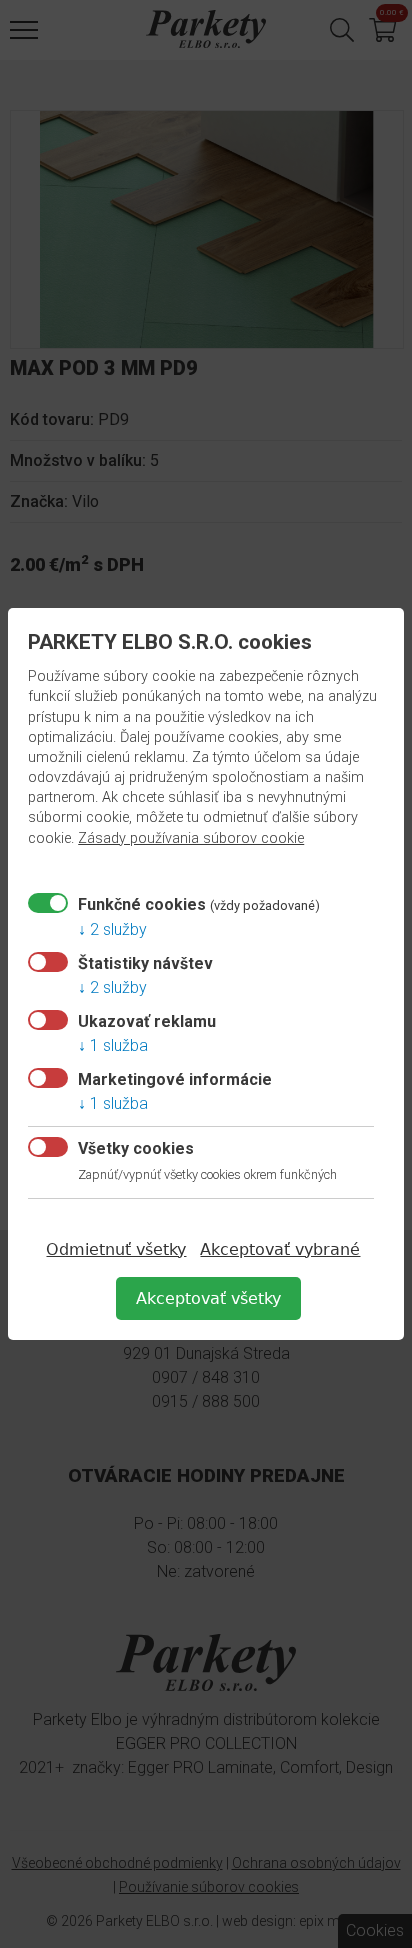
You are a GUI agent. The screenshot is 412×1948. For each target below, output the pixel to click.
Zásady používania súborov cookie (191, 838)
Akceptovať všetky (208, 1298)
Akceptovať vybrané (280, 1249)
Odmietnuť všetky (116, 1249)
